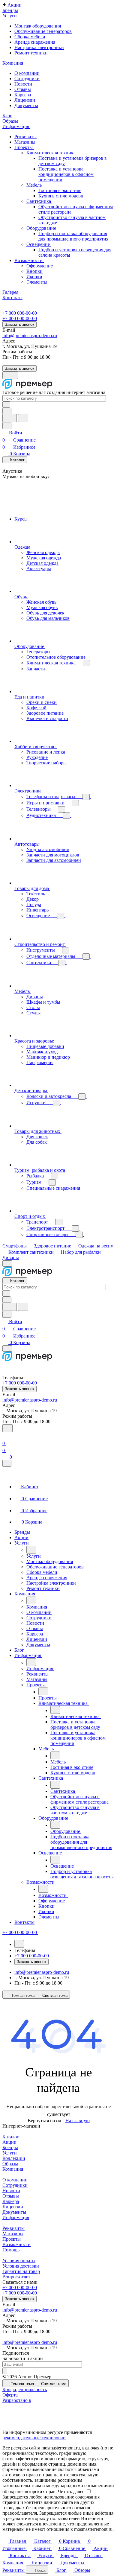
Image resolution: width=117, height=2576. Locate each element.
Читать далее (71, 2491)
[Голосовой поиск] (10, 418)
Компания (13, 2169)
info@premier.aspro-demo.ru (30, 335)
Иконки (34, 277)
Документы (26, 105)
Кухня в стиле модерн (61, 196)
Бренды (10, 2147)
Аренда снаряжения (35, 42)
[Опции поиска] (7, 411)
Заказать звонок (19, 324)
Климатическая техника (52, 153)
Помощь (11, 2250)
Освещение (39, 244)
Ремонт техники (31, 53)
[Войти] (5, 1436)
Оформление (40, 266)
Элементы (37, 282)
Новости (23, 84)
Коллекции (14, 2158)
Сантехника (39, 201)
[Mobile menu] (7, 1348)
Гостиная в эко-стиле (60, 190)
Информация (16, 2217)
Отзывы (23, 89)
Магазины (25, 142)
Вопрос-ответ (16, 2277)
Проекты (24, 147)
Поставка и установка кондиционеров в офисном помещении (66, 174)
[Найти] (23, 418)
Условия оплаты (19, 2261)
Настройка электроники (39, 47)
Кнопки (34, 271)
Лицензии (25, 100)
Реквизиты (25, 137)
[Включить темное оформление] (10, 375)
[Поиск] (7, 1428)
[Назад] (31, 1550)
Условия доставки (21, 2266)
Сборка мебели (30, 37)
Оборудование (42, 228)
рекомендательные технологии (34, 2438)
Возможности (29, 260)
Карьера (23, 95)
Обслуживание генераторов (43, 31)
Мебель (35, 185)
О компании (27, 73)
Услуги (10, 2153)
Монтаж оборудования (38, 26)
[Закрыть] (7, 1463)
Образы (10, 2164)
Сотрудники (27, 79)
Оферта (10, 2395)
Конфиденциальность (25, 2389)
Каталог (11, 2137)
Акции (9, 2142)
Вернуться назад (44, 2121)
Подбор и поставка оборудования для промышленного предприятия (73, 236)
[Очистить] (6, 405)
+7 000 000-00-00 (20, 313)
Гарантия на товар (21, 2271)
